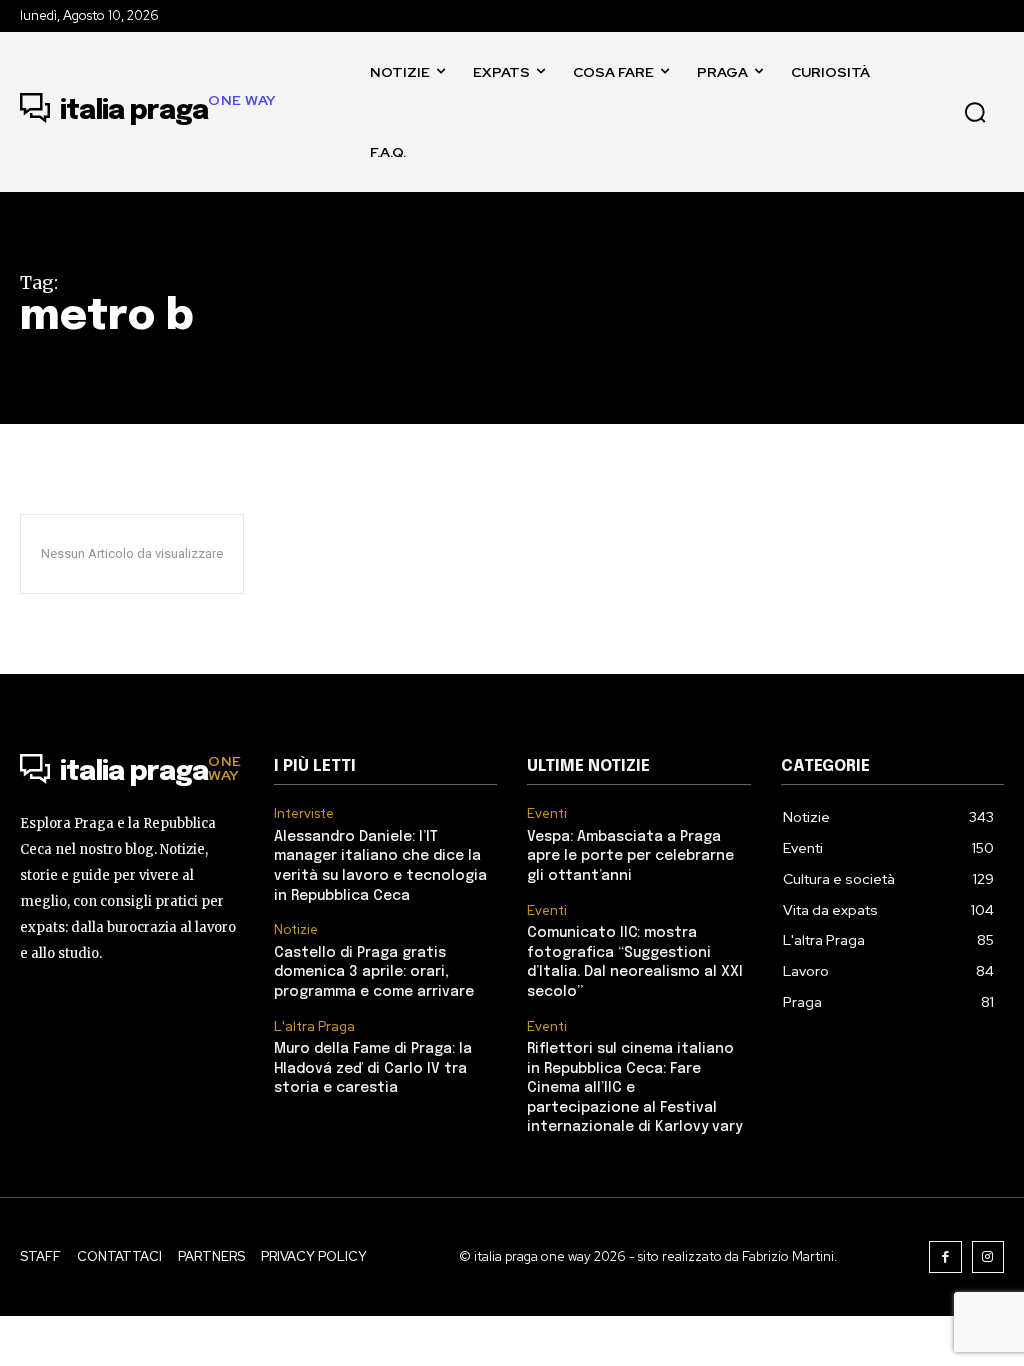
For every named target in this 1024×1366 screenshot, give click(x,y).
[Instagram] (988, 1257)
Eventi (547, 814)
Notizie (296, 930)
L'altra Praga (314, 1027)
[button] (975, 112)
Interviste (304, 814)
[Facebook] (945, 1257)
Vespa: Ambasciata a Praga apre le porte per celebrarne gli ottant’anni (630, 856)
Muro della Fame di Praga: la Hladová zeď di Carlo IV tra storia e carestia (373, 1068)
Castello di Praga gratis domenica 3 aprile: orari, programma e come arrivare (374, 972)
